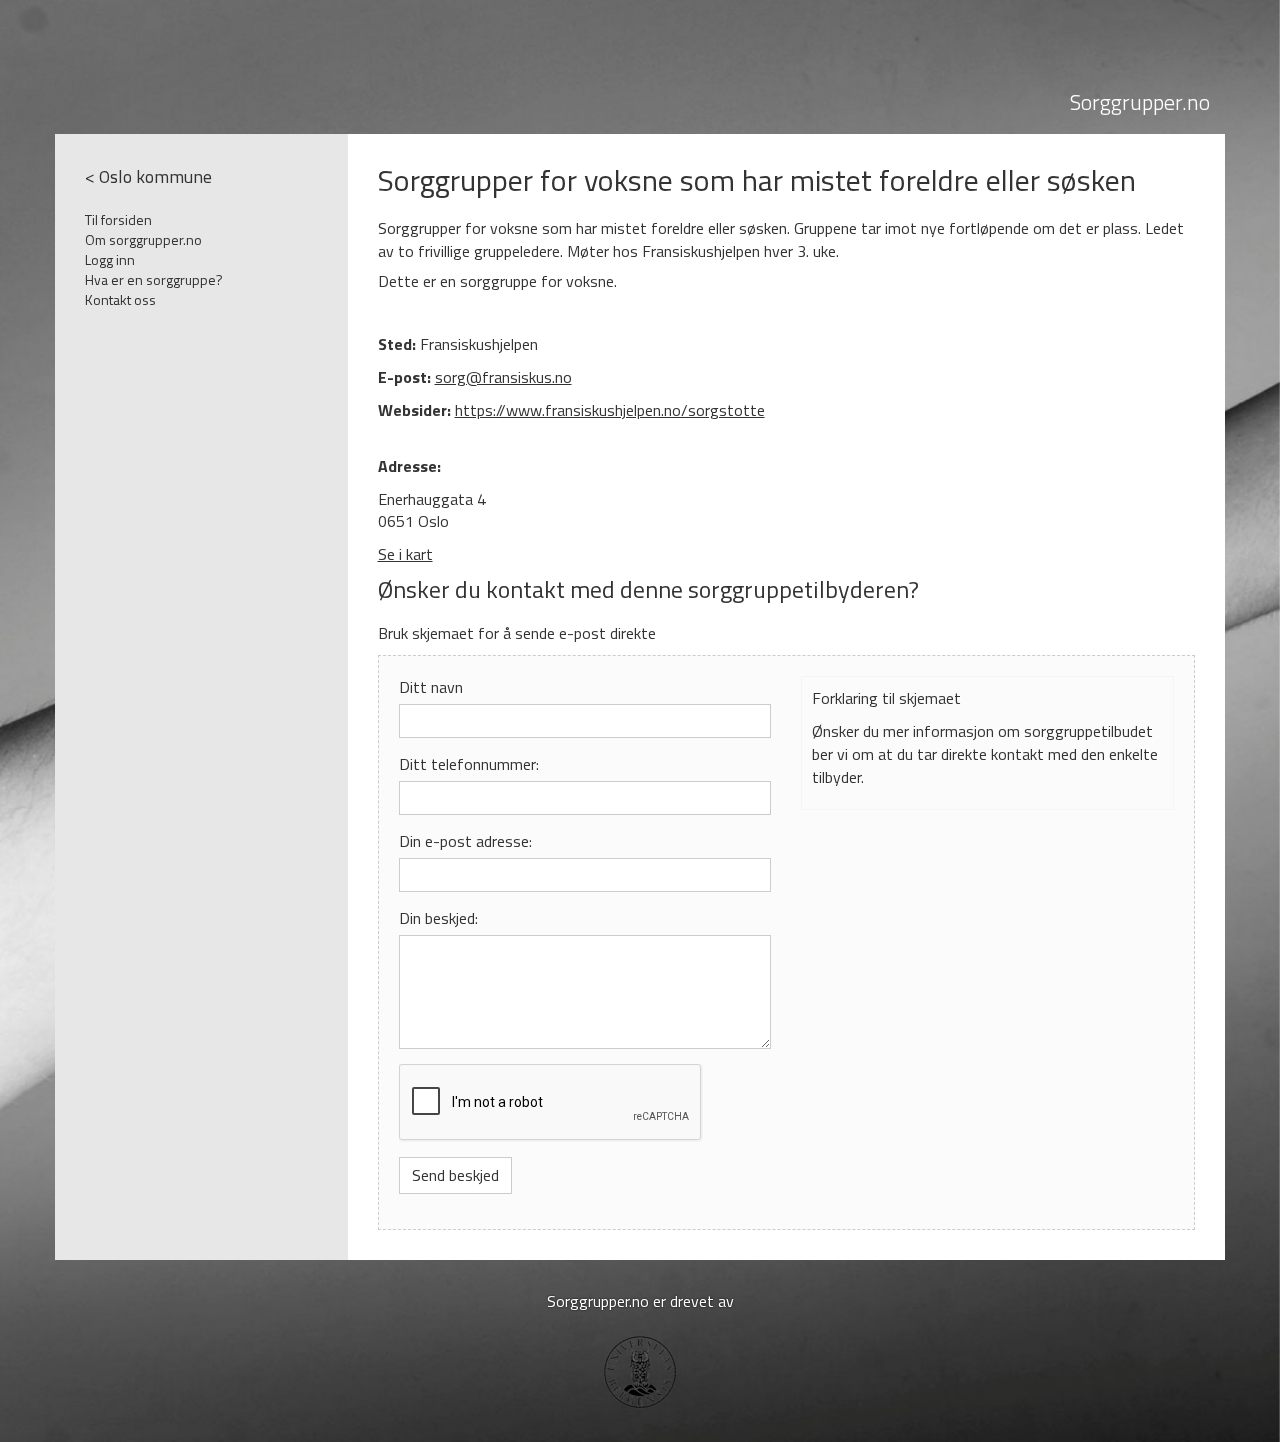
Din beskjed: (438, 918)
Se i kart (405, 554)
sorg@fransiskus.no (503, 377)
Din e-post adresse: (465, 841)
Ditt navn (431, 687)
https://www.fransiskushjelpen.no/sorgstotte (610, 410)
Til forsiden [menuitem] (118, 219)
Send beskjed (455, 1175)
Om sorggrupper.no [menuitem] (143, 239)
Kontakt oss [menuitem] (120, 299)
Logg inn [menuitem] (110, 259)
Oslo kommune (155, 176)
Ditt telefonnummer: (469, 764)
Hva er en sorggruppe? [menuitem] (154, 279)
